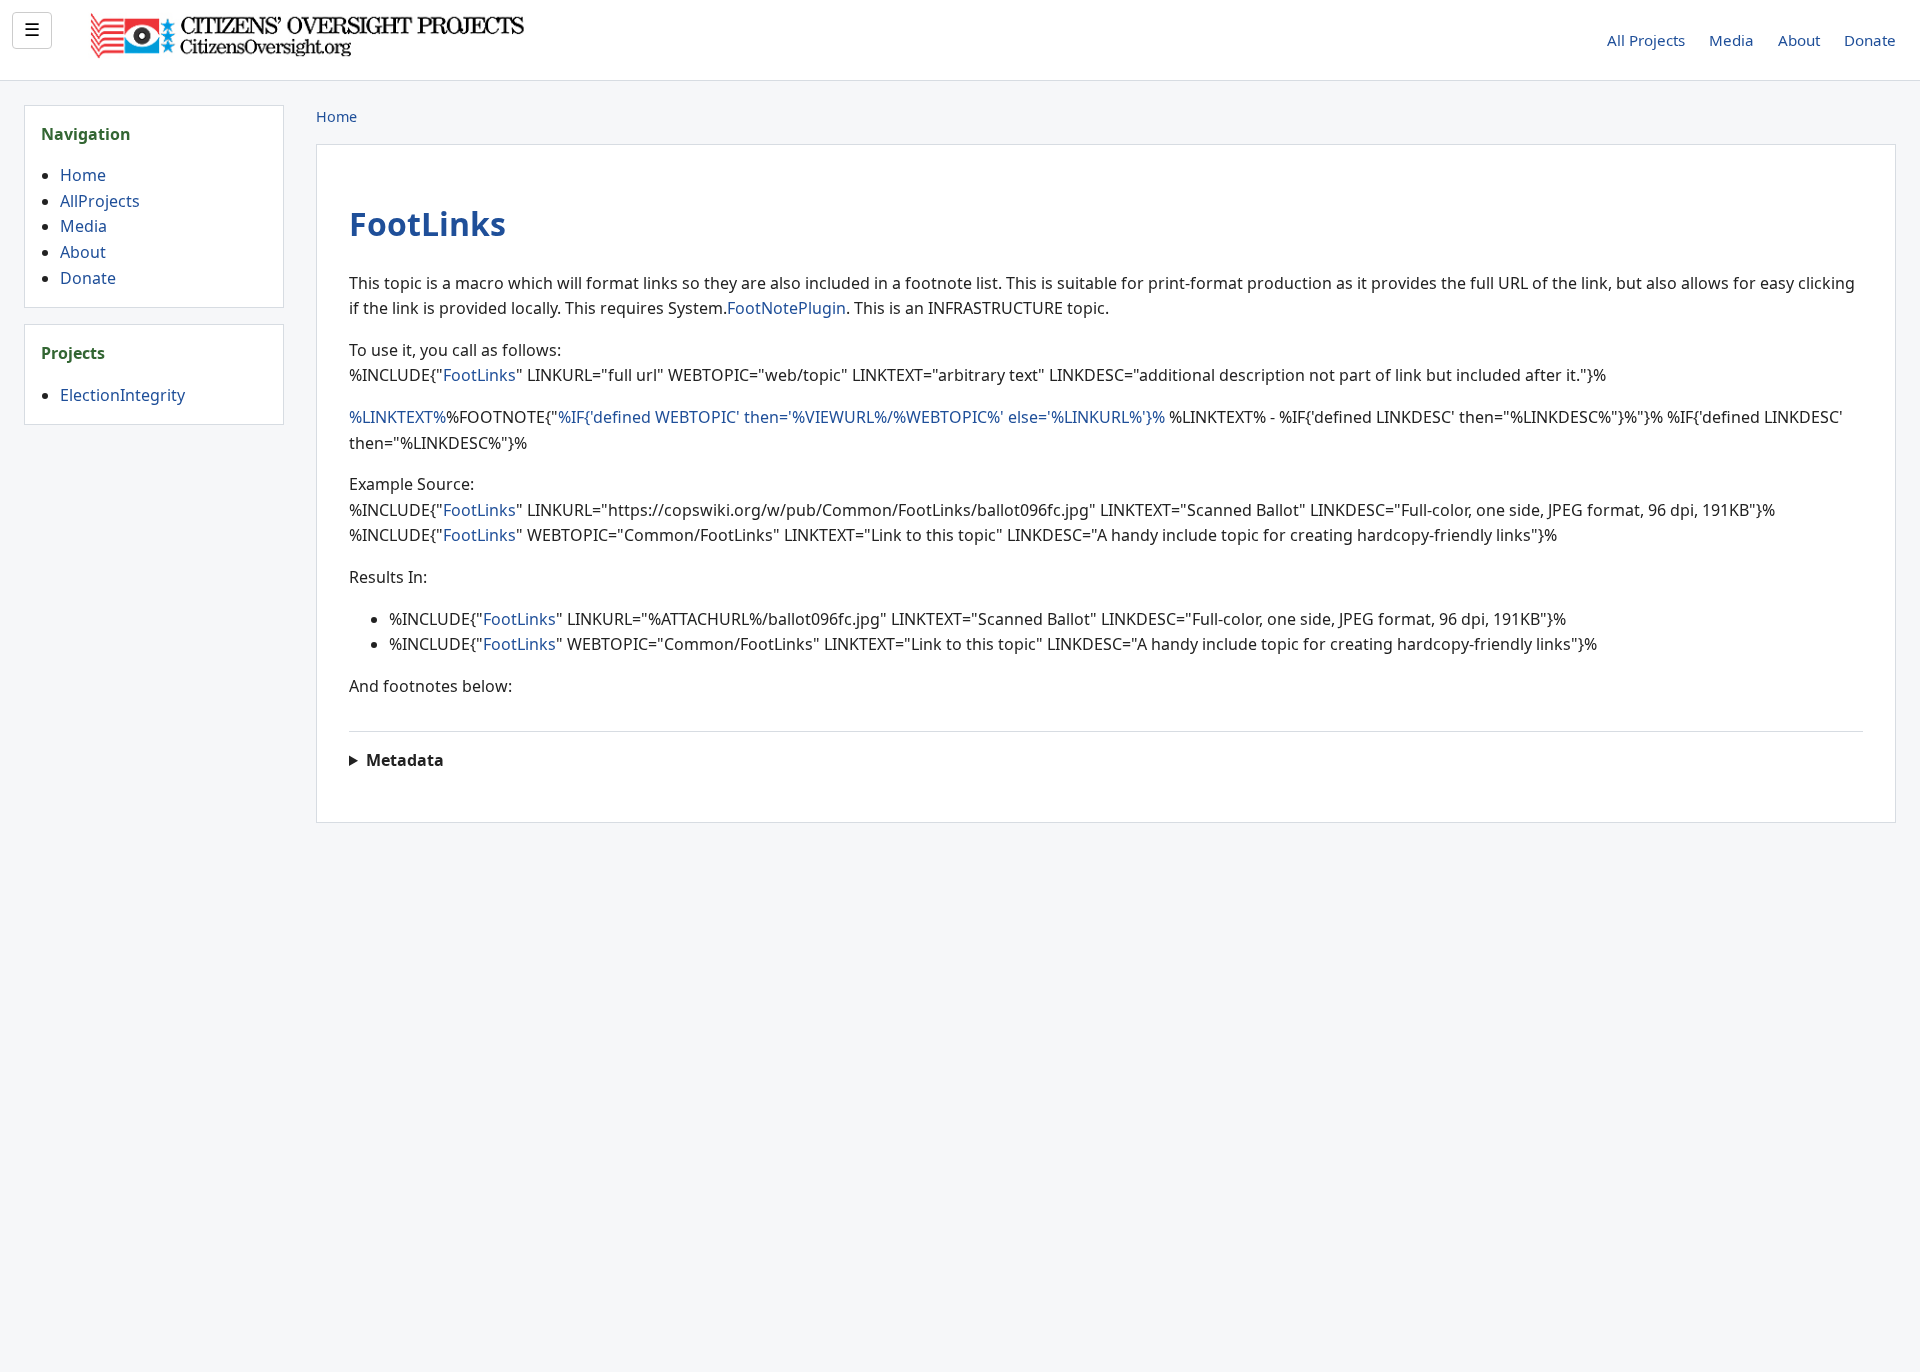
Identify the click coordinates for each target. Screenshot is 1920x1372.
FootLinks (427, 223)
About (1799, 40)
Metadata (405, 760)
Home (83, 175)
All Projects (1646, 40)
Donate (1870, 40)
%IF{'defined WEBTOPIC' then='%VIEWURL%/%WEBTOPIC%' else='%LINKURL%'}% (861, 417)
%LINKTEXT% (397, 417)
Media (1731, 40)
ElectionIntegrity (122, 395)
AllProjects (100, 201)
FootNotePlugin (786, 308)
